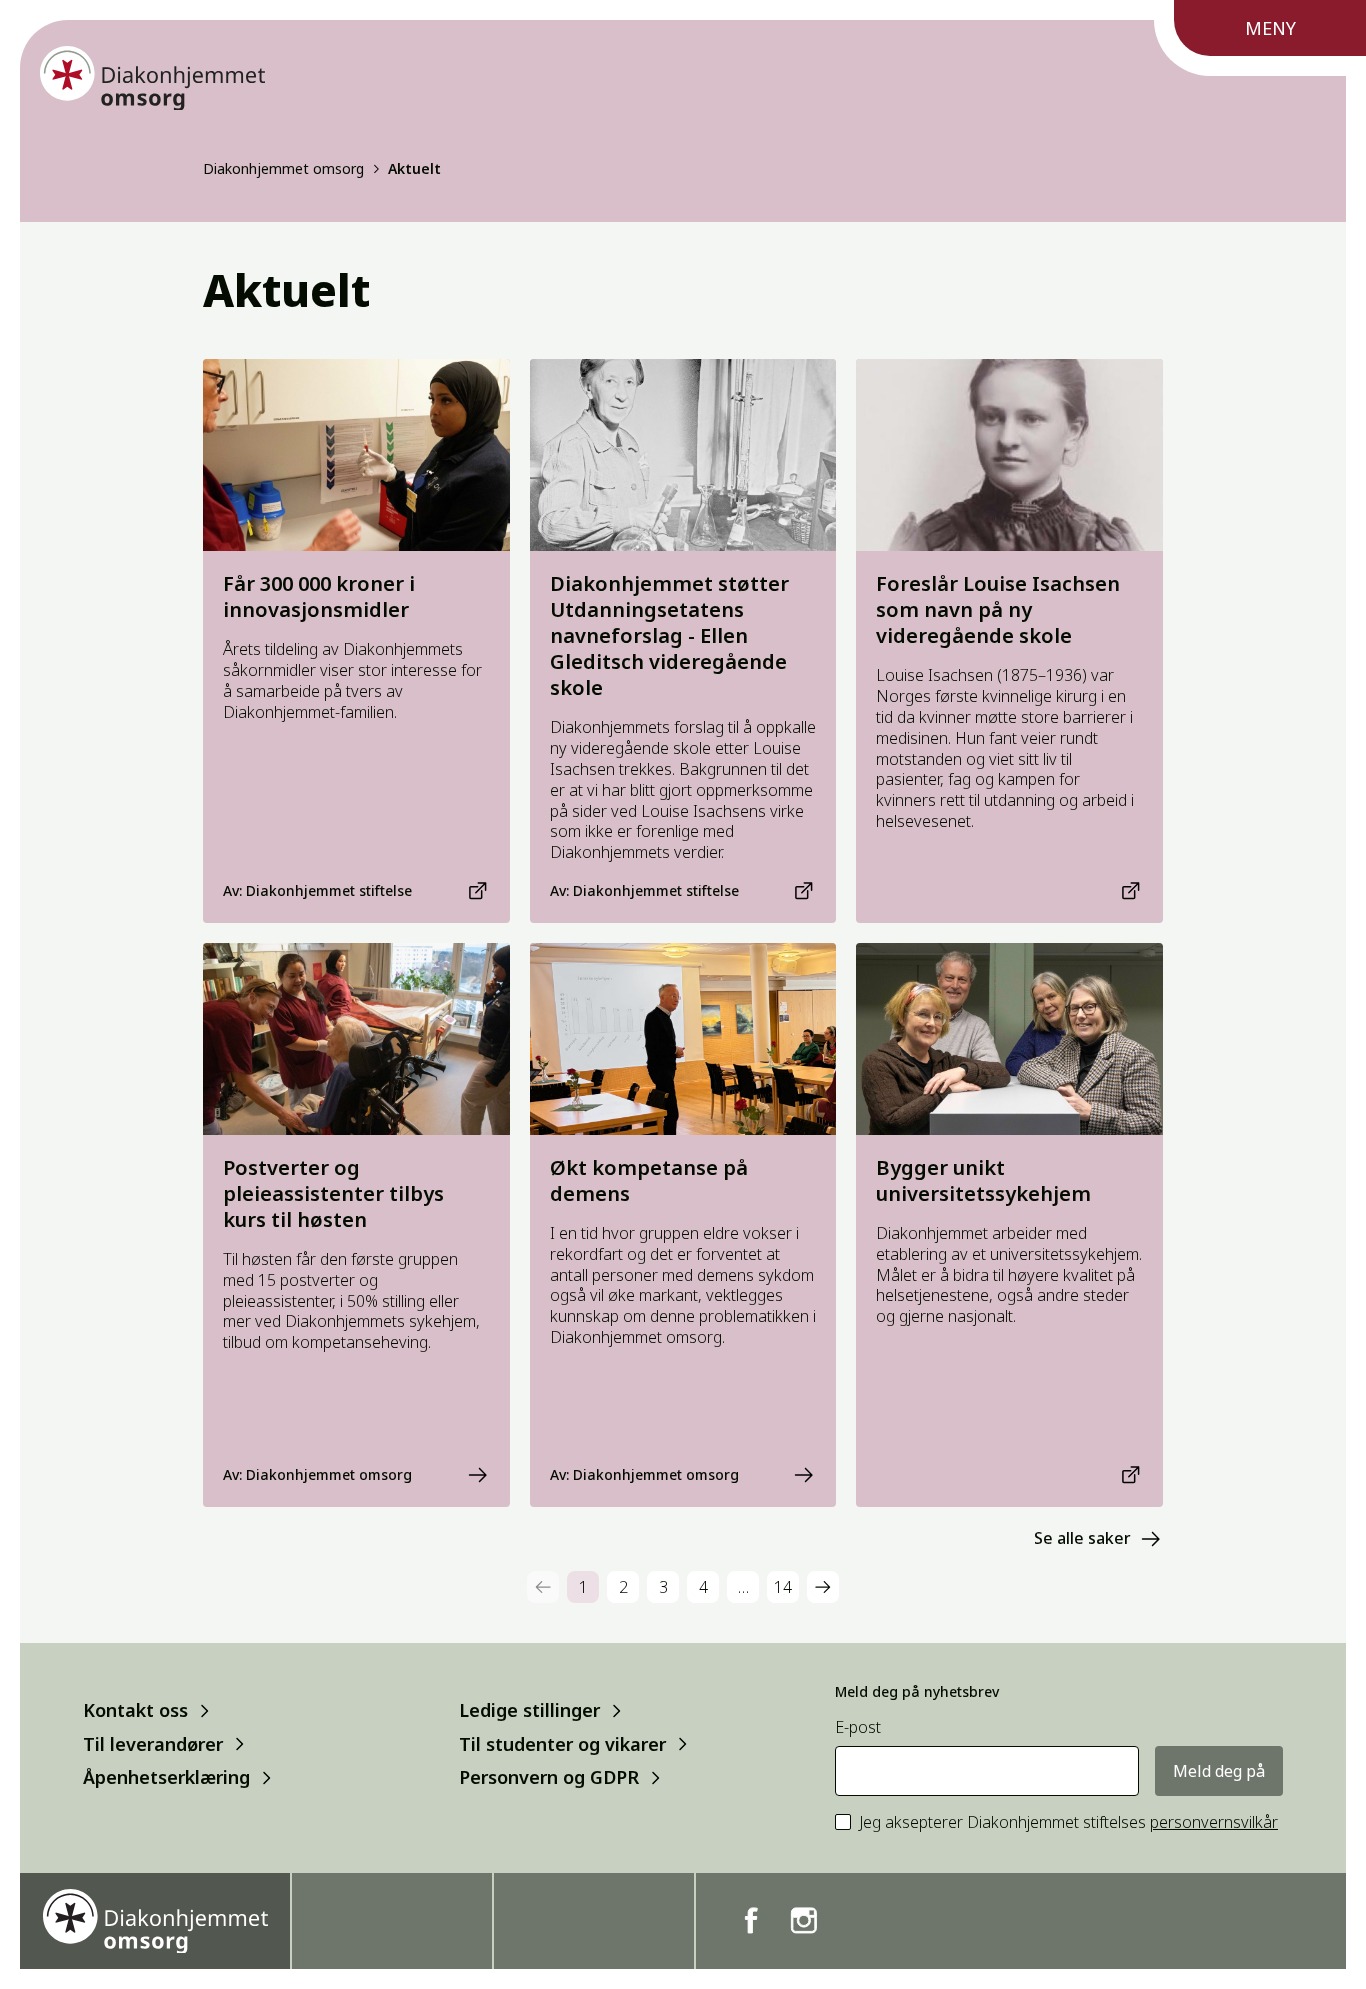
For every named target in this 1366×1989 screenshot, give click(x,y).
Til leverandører (153, 1743)
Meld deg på (1219, 1771)
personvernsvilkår (1214, 1822)
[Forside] (152, 78)
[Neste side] (823, 1587)
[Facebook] (751, 1920)
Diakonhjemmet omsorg (283, 168)
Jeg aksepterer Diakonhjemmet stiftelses (1068, 1822)
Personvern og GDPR (549, 1777)
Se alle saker (1082, 1538)
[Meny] (1260, 38)
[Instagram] (803, 1920)
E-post (858, 1727)
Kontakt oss (135, 1710)
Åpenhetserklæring (166, 1777)
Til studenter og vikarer (562, 1743)
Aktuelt (414, 168)
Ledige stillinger (529, 1710)
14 (783, 1587)
